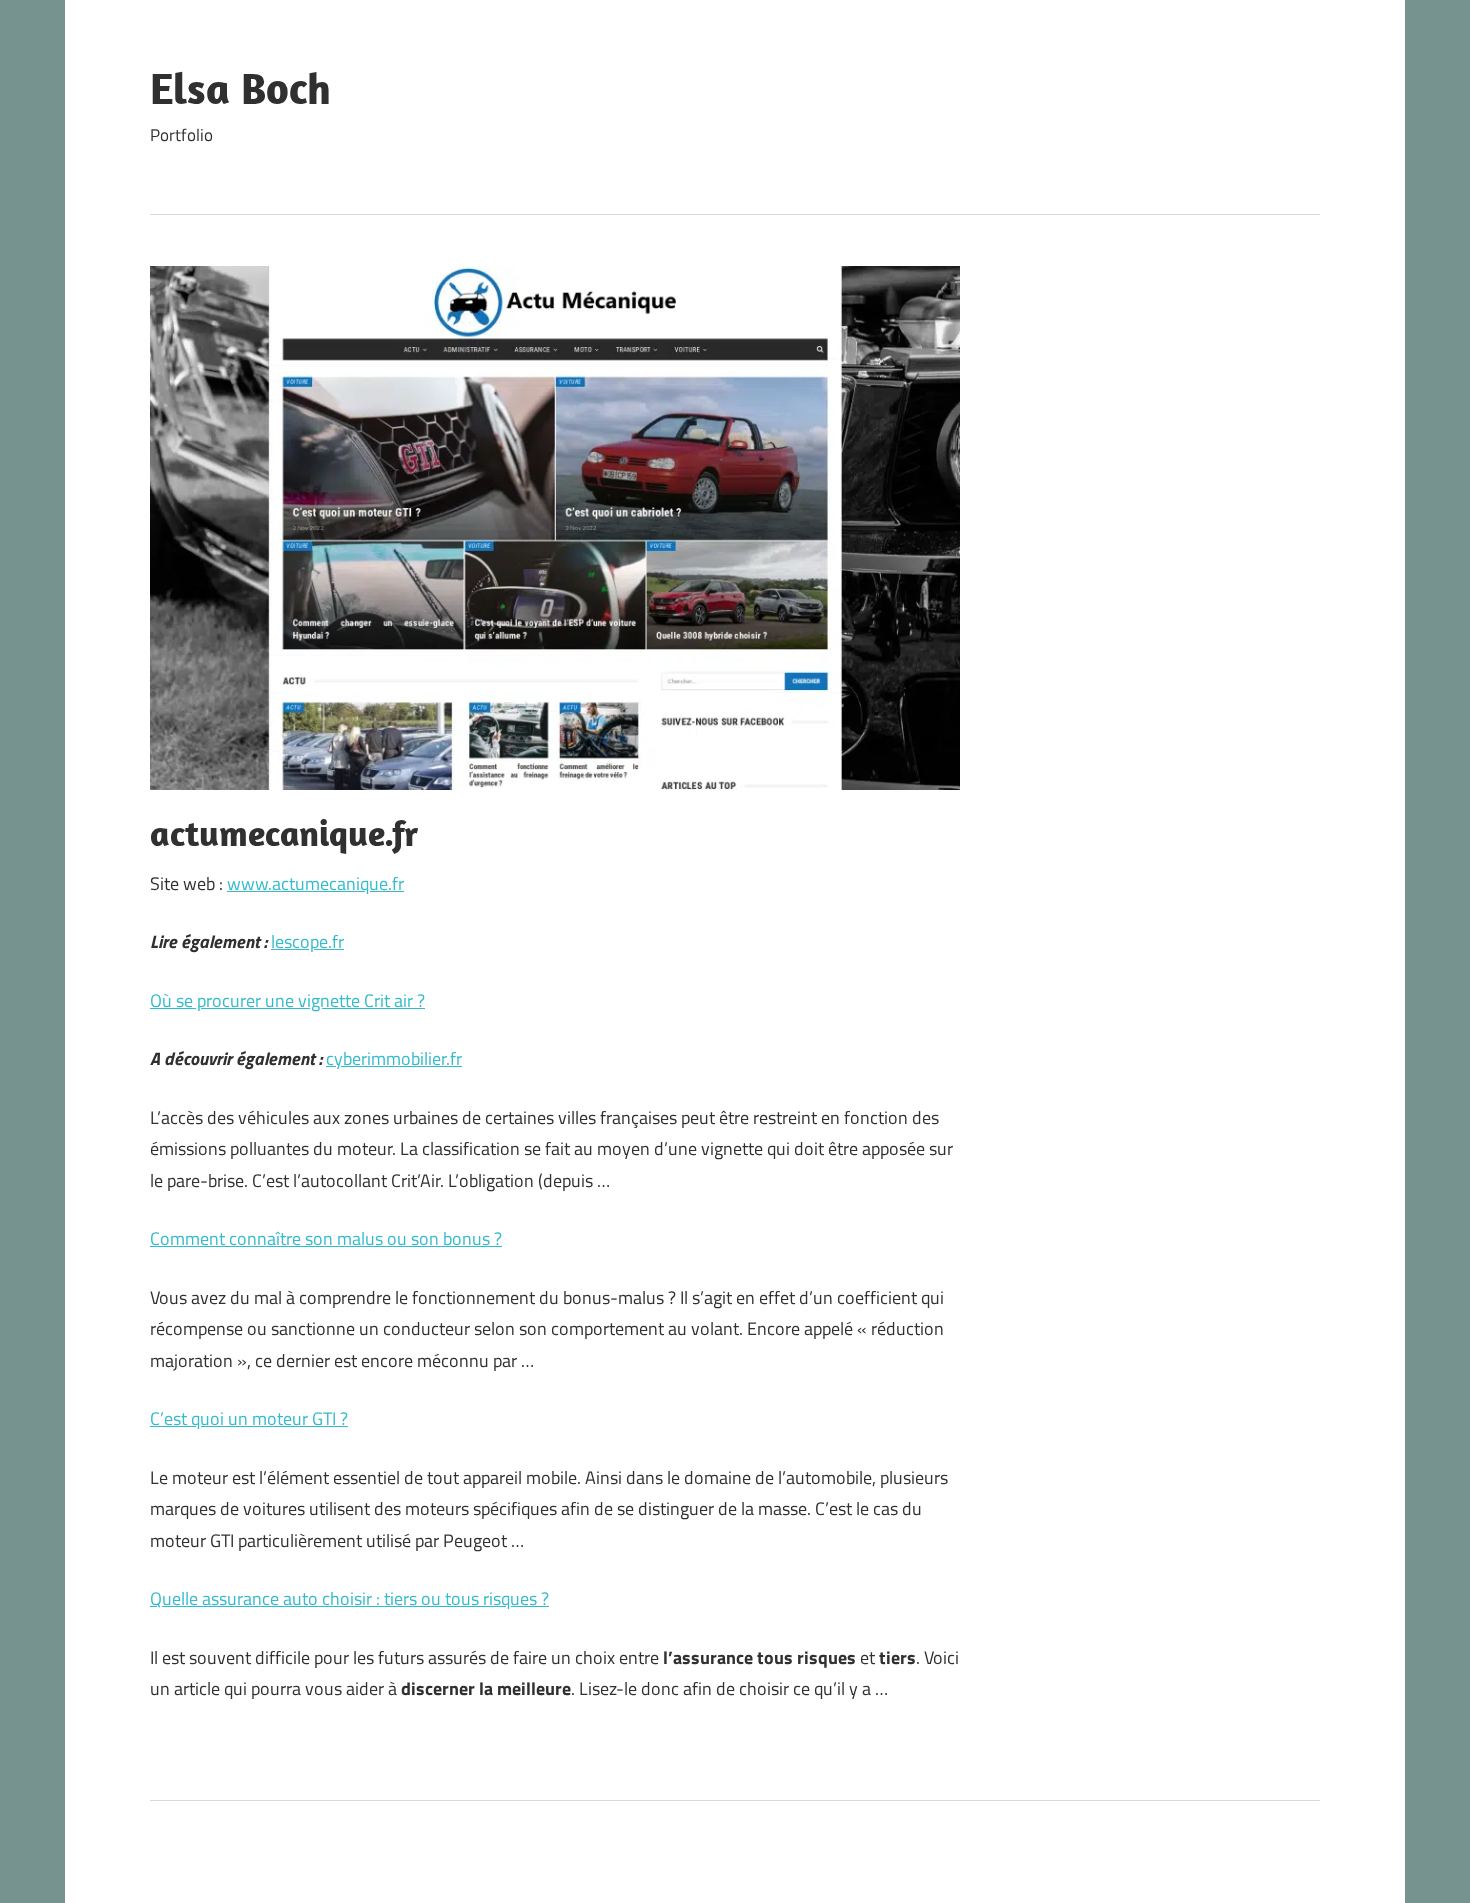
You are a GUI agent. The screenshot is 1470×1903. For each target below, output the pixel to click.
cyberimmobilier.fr (394, 1058)
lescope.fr (307, 941)
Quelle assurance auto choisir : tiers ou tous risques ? (349, 1598)
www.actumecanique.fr (315, 883)
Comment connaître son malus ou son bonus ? (326, 1238)
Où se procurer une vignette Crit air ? (287, 1000)
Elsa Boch (240, 88)
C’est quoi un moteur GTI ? (249, 1418)
